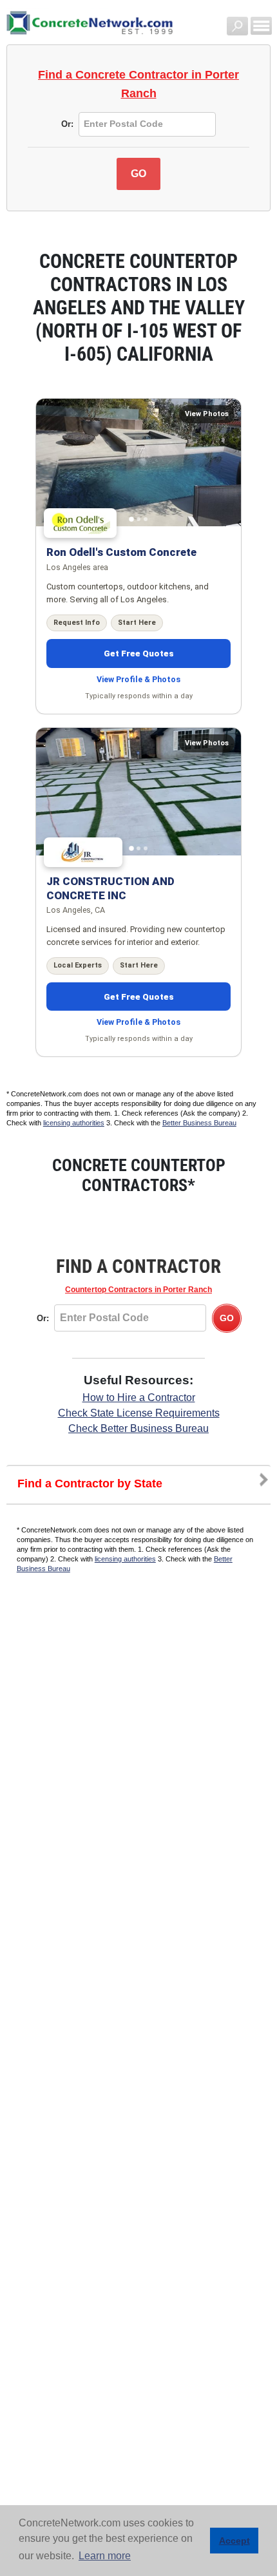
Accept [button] (234, 2541)
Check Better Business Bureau (138, 1428)
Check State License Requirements (139, 1413)
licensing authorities (74, 1123)
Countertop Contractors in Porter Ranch (138, 1290)
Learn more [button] (105, 2556)
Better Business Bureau (199, 1123)
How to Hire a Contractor (139, 1398)
